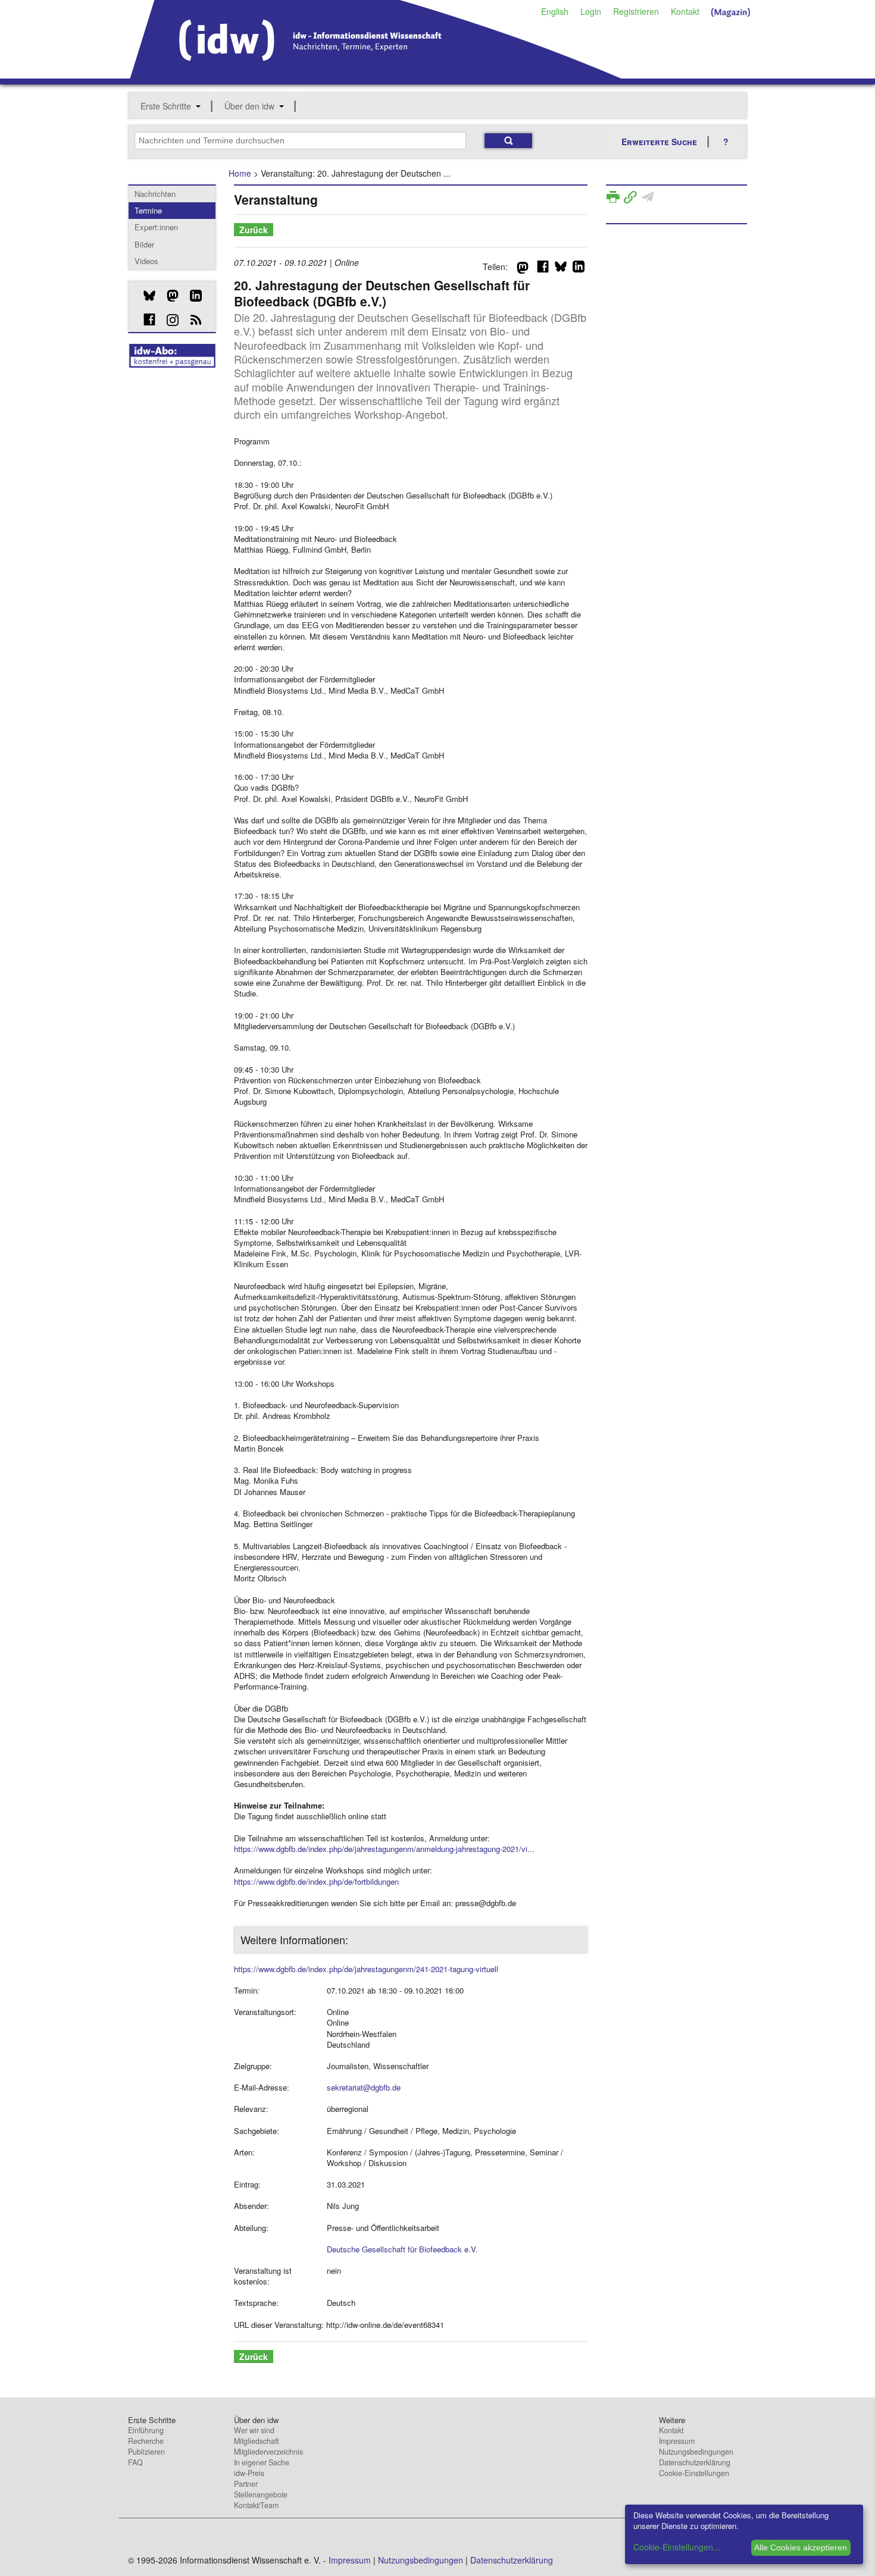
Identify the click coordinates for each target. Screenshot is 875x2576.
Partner (246, 2484)
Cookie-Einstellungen (694, 2473)
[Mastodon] (168, 296)
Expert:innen (156, 227)
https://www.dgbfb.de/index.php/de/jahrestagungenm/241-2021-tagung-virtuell (366, 1969)
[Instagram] (168, 320)
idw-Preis (249, 2473)
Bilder (144, 244)
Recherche (146, 2441)
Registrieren (636, 11)
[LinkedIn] (191, 296)
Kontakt (685, 11)
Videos (146, 261)
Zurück (254, 230)
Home (240, 173)
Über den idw (249, 106)
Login (591, 11)
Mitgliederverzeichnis (268, 2452)
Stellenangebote (261, 2494)
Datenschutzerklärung (695, 2462)
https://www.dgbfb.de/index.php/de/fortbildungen (316, 1881)
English (555, 11)
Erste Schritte (166, 106)
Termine (148, 210)
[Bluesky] (145, 296)
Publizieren (146, 2452)
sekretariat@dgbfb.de (364, 2087)
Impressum (677, 2441)
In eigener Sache (262, 2462)
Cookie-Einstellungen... (677, 2547)
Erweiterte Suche (659, 142)
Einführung (146, 2430)
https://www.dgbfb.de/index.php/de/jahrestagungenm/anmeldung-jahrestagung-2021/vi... (384, 1849)
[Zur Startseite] (376, 74)
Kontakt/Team (256, 2505)
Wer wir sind (254, 2430)
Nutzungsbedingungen (696, 2452)
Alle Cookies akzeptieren (801, 2547)
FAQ (135, 2462)
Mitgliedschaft (256, 2441)
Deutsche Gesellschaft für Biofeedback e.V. (402, 2249)
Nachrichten (155, 194)
